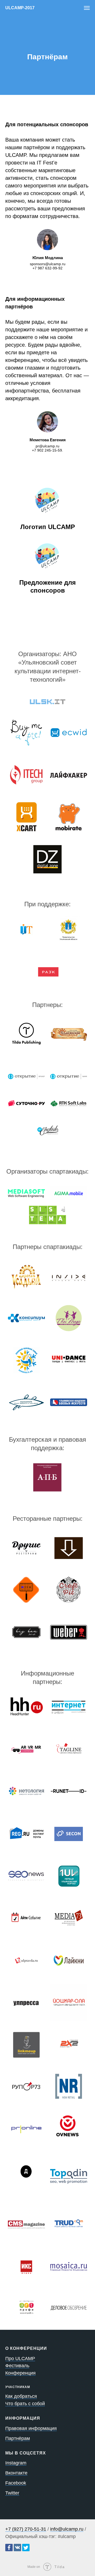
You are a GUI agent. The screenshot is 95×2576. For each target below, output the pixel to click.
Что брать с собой (25, 2404)
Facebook (16, 2483)
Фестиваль (17, 2366)
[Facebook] (9, 2548)
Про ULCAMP (20, 2359)
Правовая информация (31, 2428)
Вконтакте (16, 2473)
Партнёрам (18, 2438)
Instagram (16, 2463)
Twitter (12, 2493)
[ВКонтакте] (17, 2548)
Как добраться (21, 2396)
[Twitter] (26, 2548)
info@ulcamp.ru (67, 2529)
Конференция (20, 2373)
